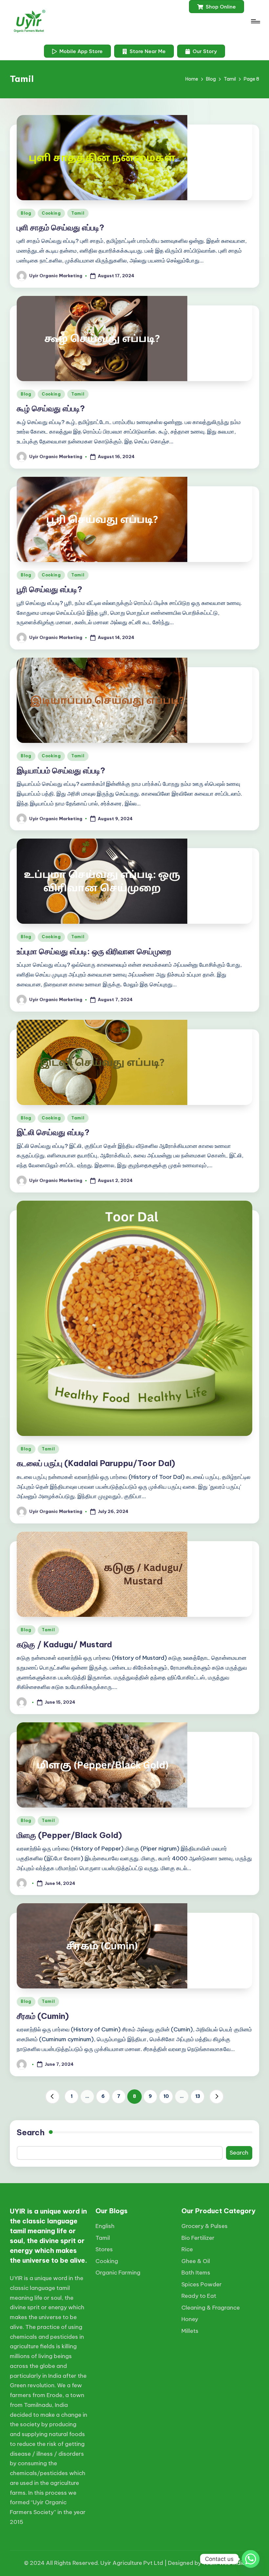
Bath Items (196, 2273)
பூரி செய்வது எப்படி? (50, 589)
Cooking (51, 213)
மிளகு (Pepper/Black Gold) (69, 1835)
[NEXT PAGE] (217, 2097)
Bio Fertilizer (198, 2238)
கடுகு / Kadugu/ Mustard (64, 1644)
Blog (26, 213)
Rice (187, 2249)
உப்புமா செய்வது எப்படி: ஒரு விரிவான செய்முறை (94, 951)
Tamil (78, 213)
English (105, 2226)
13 (198, 2096)
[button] (217, 7)
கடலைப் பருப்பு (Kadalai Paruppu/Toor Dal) (96, 1463)
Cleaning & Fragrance (211, 2308)
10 (166, 2096)
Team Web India (224, 2563)
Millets (190, 2331)
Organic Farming (118, 2273)
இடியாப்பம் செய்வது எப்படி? (61, 770)
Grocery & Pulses (205, 2226)
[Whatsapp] (251, 2559)
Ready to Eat (199, 2296)
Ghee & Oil (196, 2261)
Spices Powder (202, 2284)
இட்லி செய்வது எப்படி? (53, 1132)
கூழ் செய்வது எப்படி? (51, 408)
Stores (104, 2249)
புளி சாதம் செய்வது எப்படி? (61, 227)
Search (31, 2132)
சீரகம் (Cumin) (43, 2016)
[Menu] (255, 21)
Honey (190, 2319)
